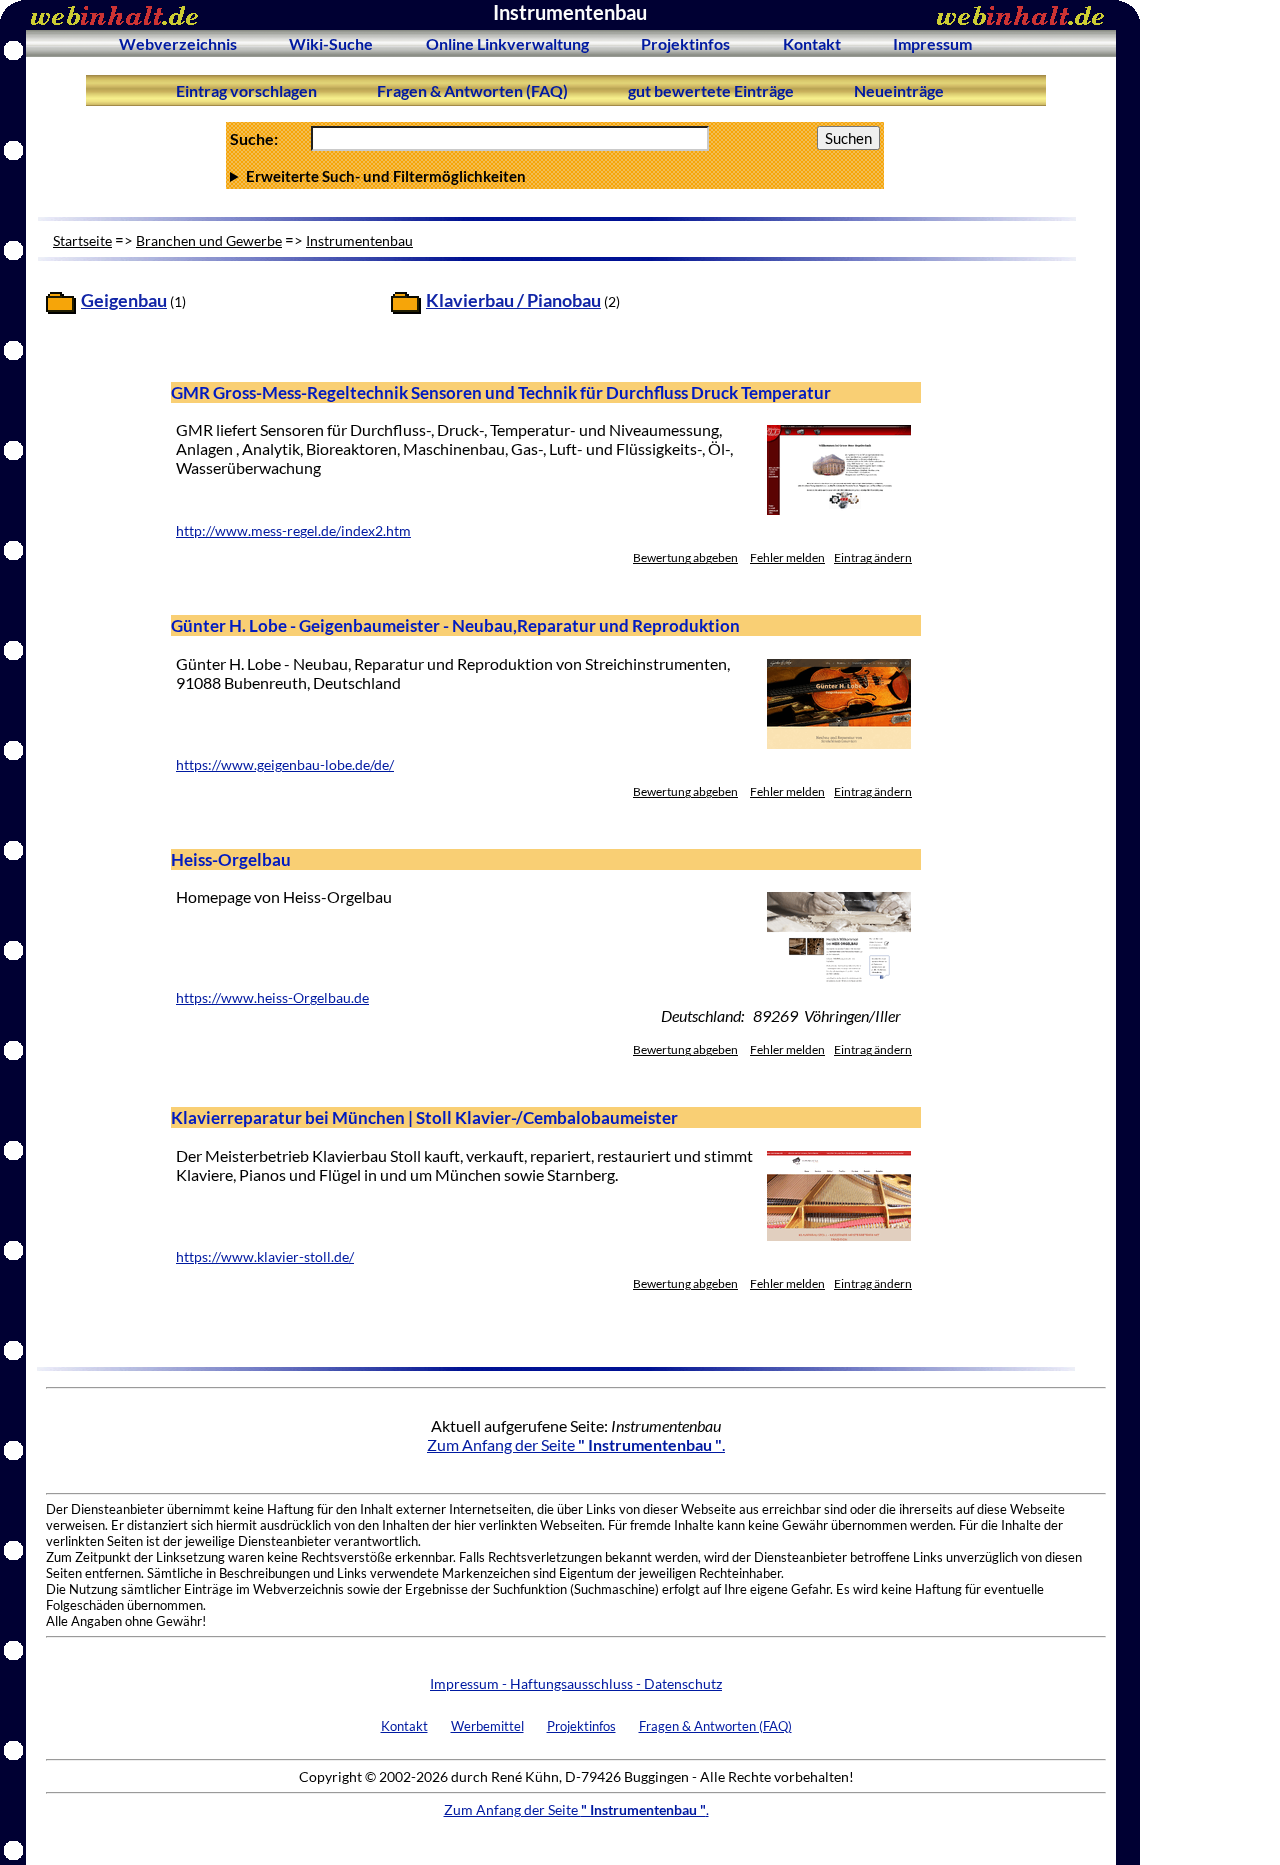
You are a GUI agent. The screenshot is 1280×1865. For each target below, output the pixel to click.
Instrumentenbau (359, 240)
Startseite (82, 240)
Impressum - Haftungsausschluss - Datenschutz (576, 1683)
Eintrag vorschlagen (246, 90)
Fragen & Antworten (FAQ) (472, 90)
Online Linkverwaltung (507, 43)
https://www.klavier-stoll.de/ (265, 1257)
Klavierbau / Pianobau (513, 300)
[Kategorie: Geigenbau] (61, 307)
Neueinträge (899, 90)
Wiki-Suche (331, 43)
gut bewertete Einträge (711, 90)
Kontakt (812, 43)
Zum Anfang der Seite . (576, 1444)
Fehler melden (787, 557)
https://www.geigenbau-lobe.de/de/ (285, 765)
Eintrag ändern (873, 557)
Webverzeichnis (178, 43)
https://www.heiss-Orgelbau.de (272, 998)
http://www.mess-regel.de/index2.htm (293, 531)
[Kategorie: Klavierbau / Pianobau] (406, 307)
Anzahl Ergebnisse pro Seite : (553, 176)
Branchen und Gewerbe (209, 240)
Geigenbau (124, 300)
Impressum (932, 43)
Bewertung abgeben (685, 557)
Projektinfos (685, 43)
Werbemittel (487, 1726)
